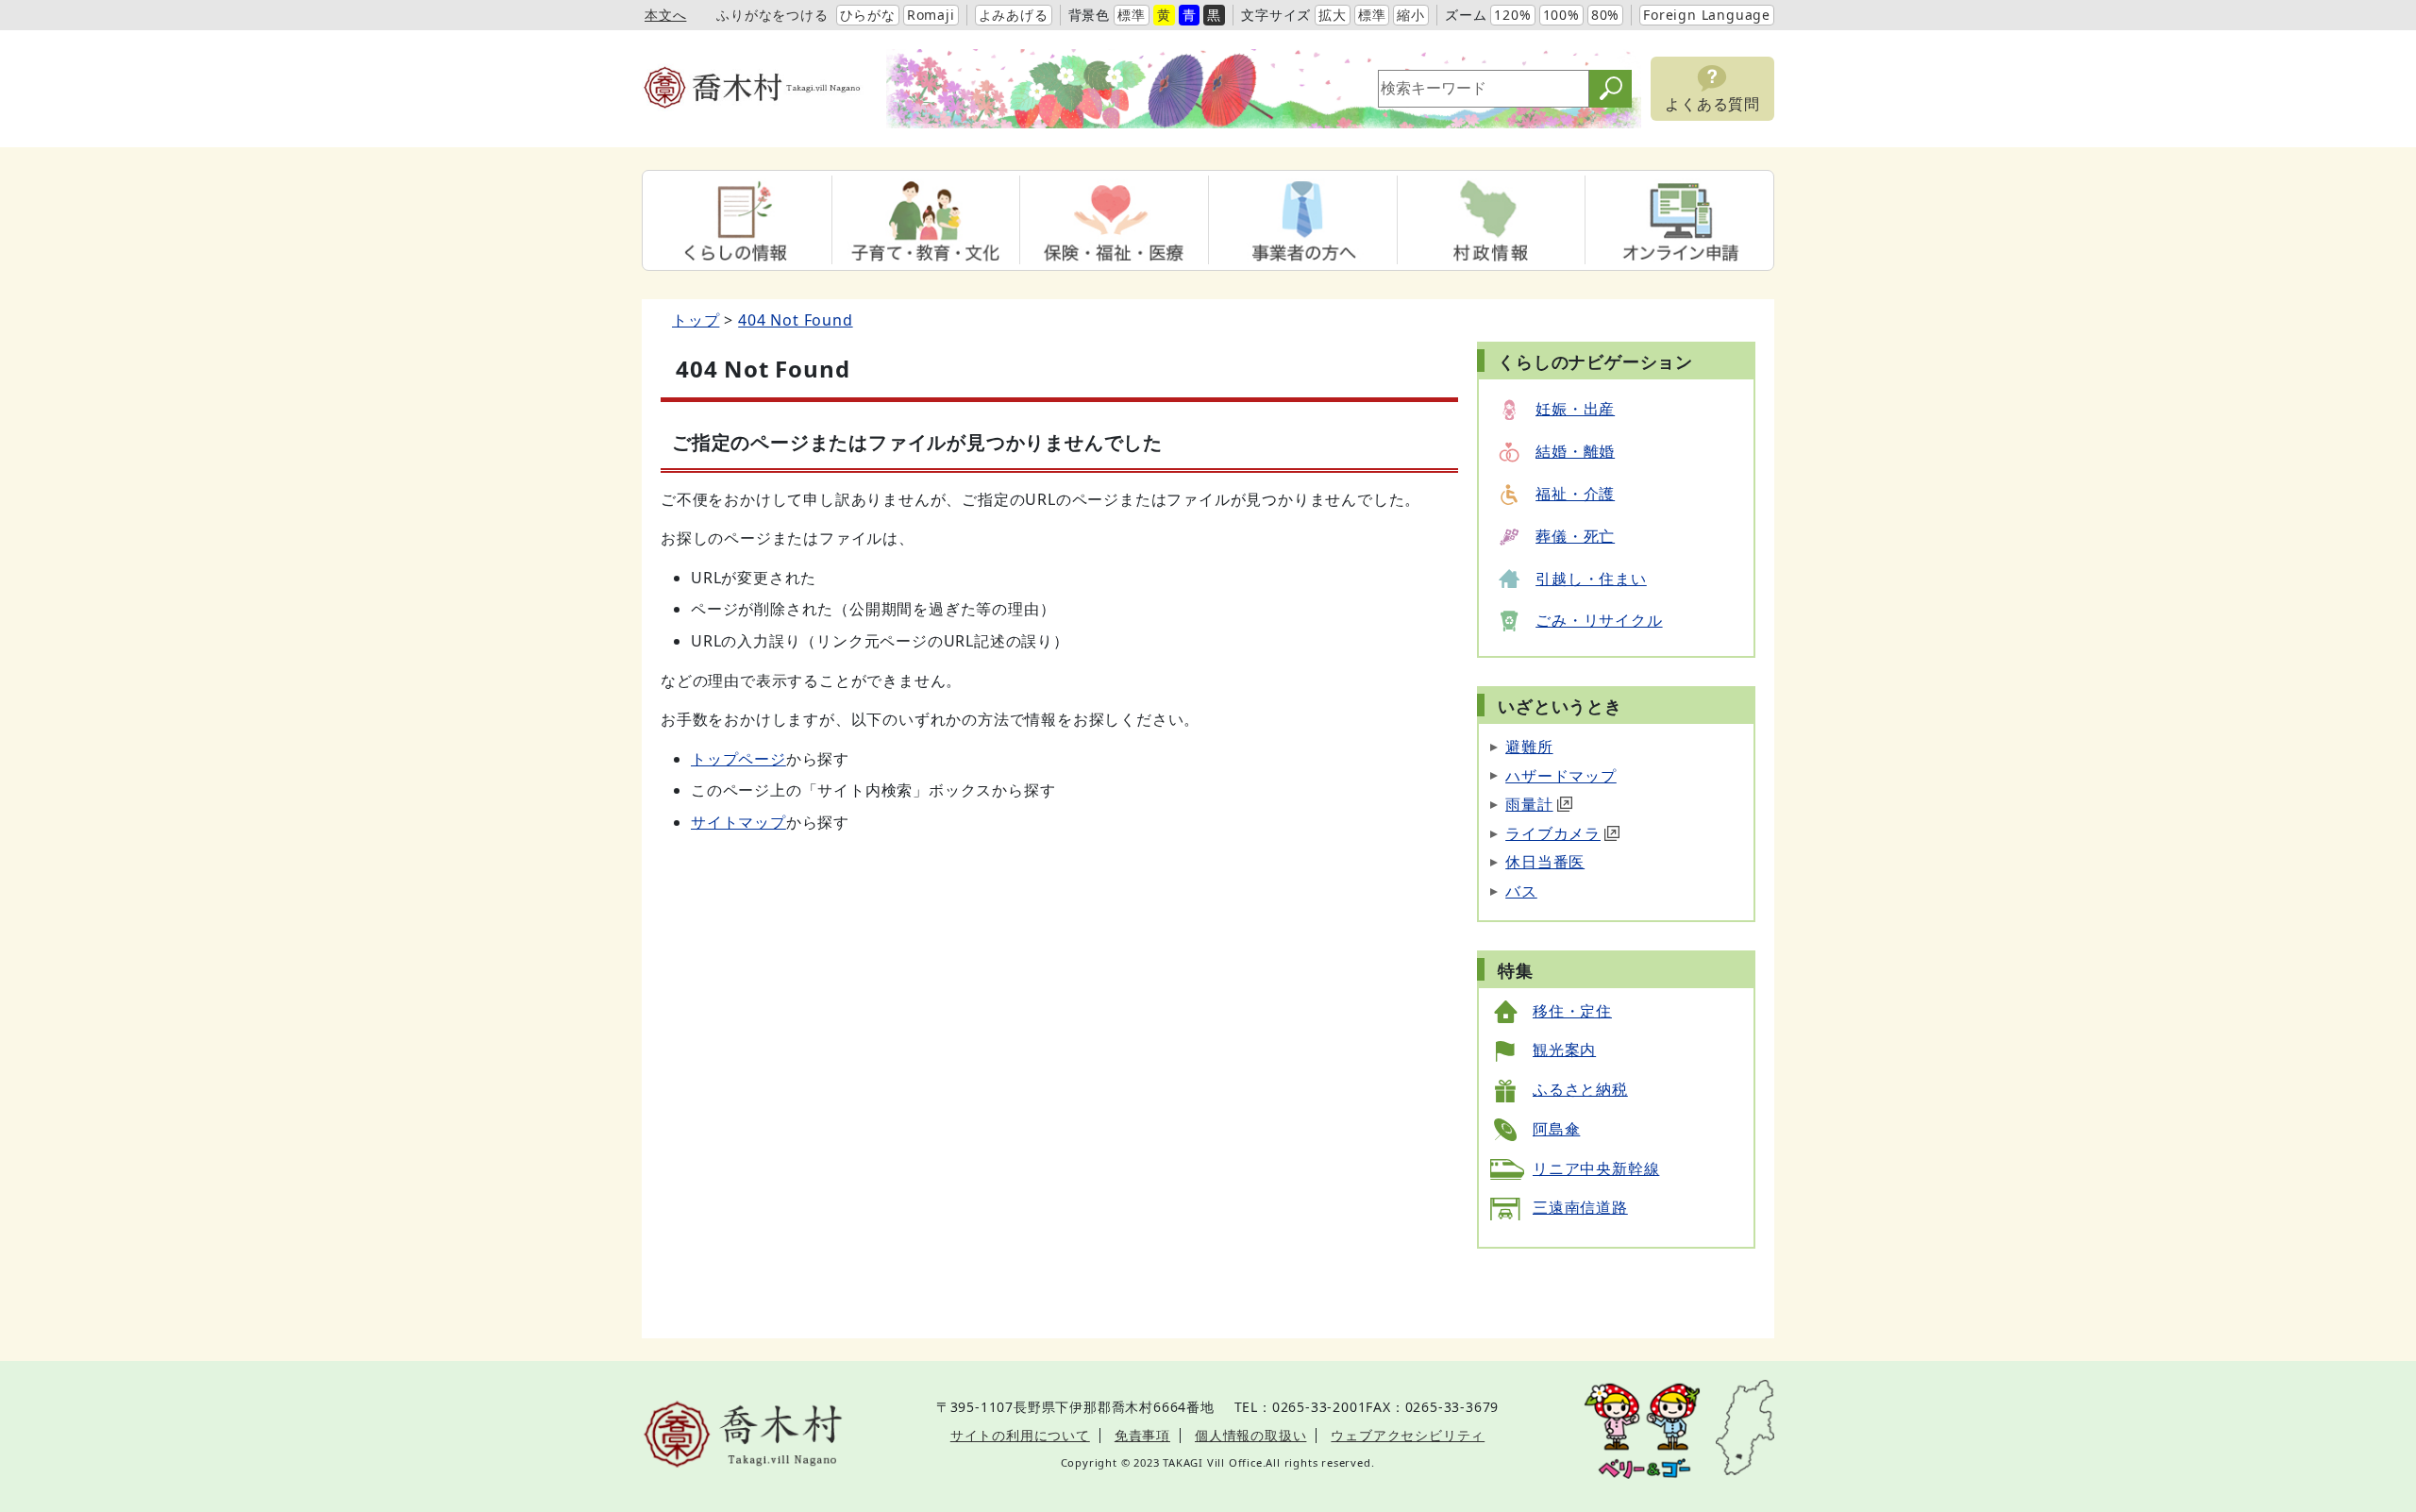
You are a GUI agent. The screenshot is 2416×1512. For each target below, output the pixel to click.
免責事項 (1142, 1435)
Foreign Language (1707, 15)
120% (1512, 15)
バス (1521, 891)
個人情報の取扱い (1250, 1435)
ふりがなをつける (772, 15)
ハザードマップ (1561, 776)
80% (1605, 15)
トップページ (738, 759)
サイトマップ (738, 822)
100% (1561, 15)
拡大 (1333, 15)
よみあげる (1014, 15)
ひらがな (868, 15)
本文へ (665, 15)
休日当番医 (1545, 862)
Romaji (931, 15)
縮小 (1411, 15)
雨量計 (1529, 804)
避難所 (1529, 747)
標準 (1132, 15)
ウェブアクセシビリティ (1408, 1435)
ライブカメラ (1553, 833)
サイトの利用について (1020, 1435)
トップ (696, 320)
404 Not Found (795, 320)
